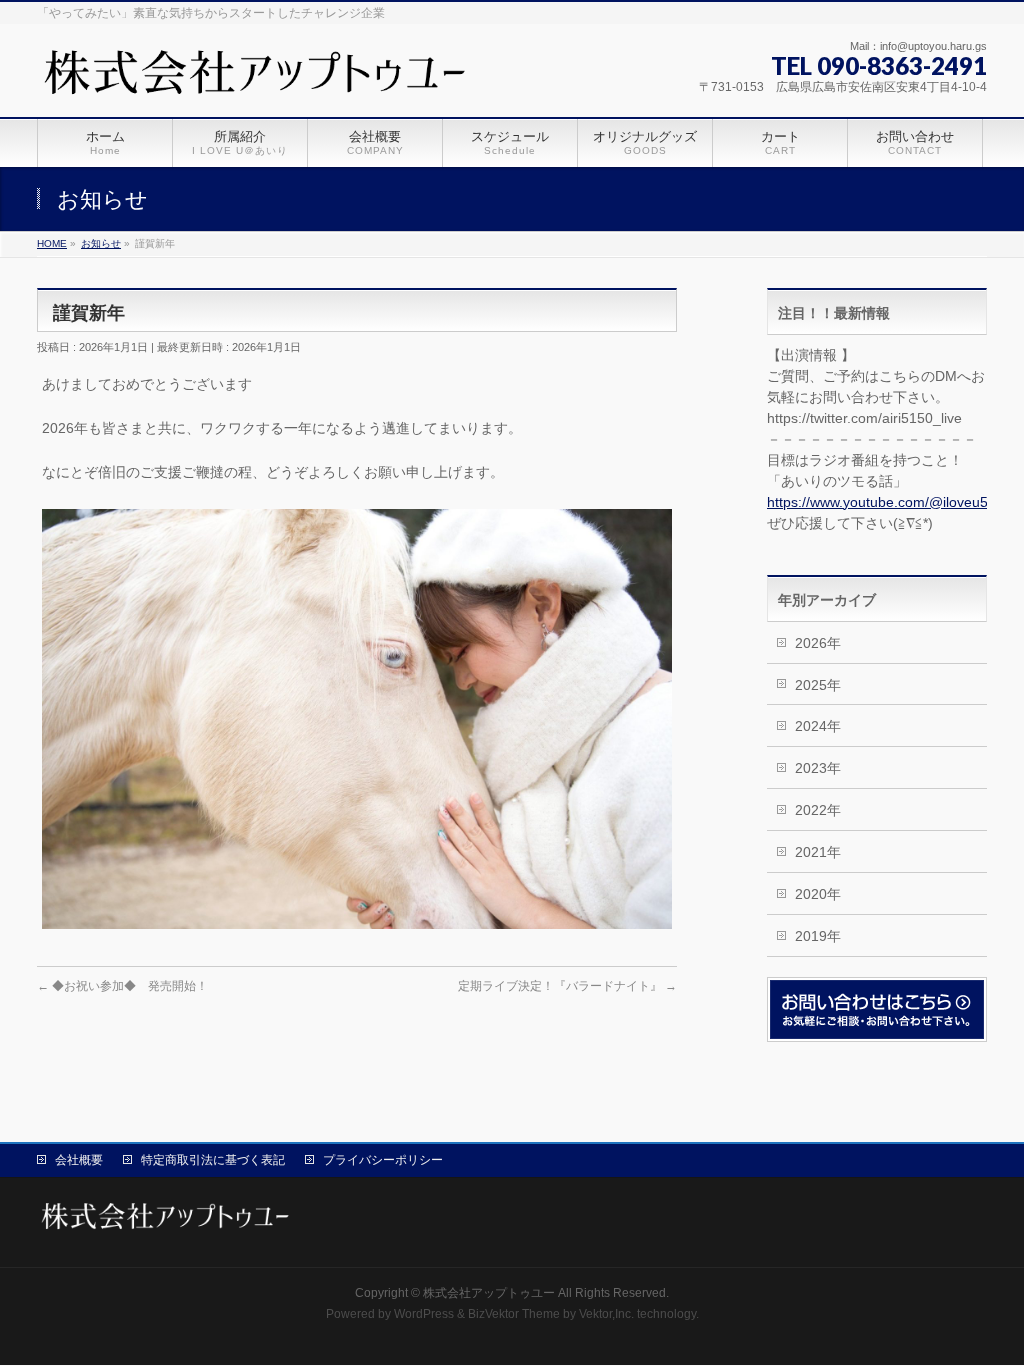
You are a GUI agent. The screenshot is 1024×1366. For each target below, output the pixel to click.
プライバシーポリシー (383, 1160)
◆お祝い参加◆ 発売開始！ (122, 986)
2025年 (818, 685)
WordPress (424, 1314)
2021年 (818, 852)
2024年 (818, 726)
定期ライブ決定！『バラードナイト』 (567, 986)
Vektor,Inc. (606, 1314)
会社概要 (79, 1160)
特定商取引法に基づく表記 (213, 1160)
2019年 (818, 936)
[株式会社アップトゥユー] (258, 79)
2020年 (818, 894)
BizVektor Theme (514, 1314)
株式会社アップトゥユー (489, 1293)
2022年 (818, 810)
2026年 (818, 643)
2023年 (818, 768)
